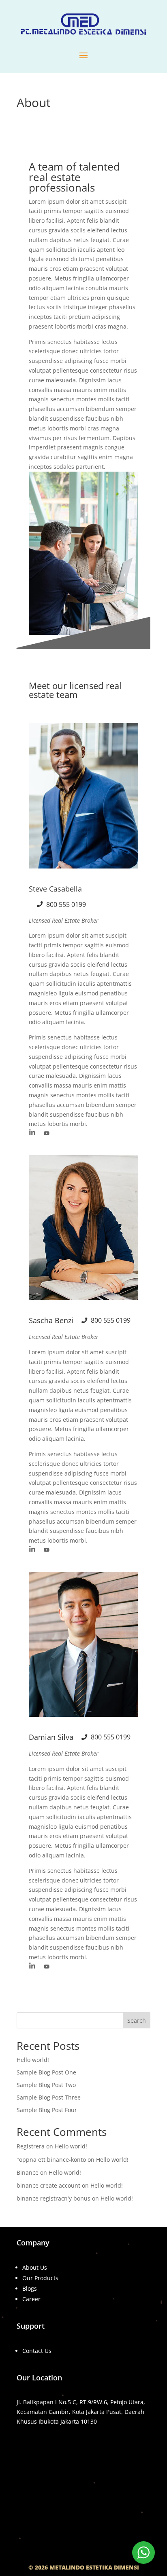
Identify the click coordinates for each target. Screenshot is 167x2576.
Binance (28, 2172)
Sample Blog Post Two (46, 2085)
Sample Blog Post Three (49, 2097)
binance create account (48, 2185)
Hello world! (33, 2060)
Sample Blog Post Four (47, 2110)
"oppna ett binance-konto (51, 2160)
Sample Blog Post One (46, 2072)
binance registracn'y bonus (54, 2198)
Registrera (31, 2146)
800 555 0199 (66, 904)
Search (137, 2021)
